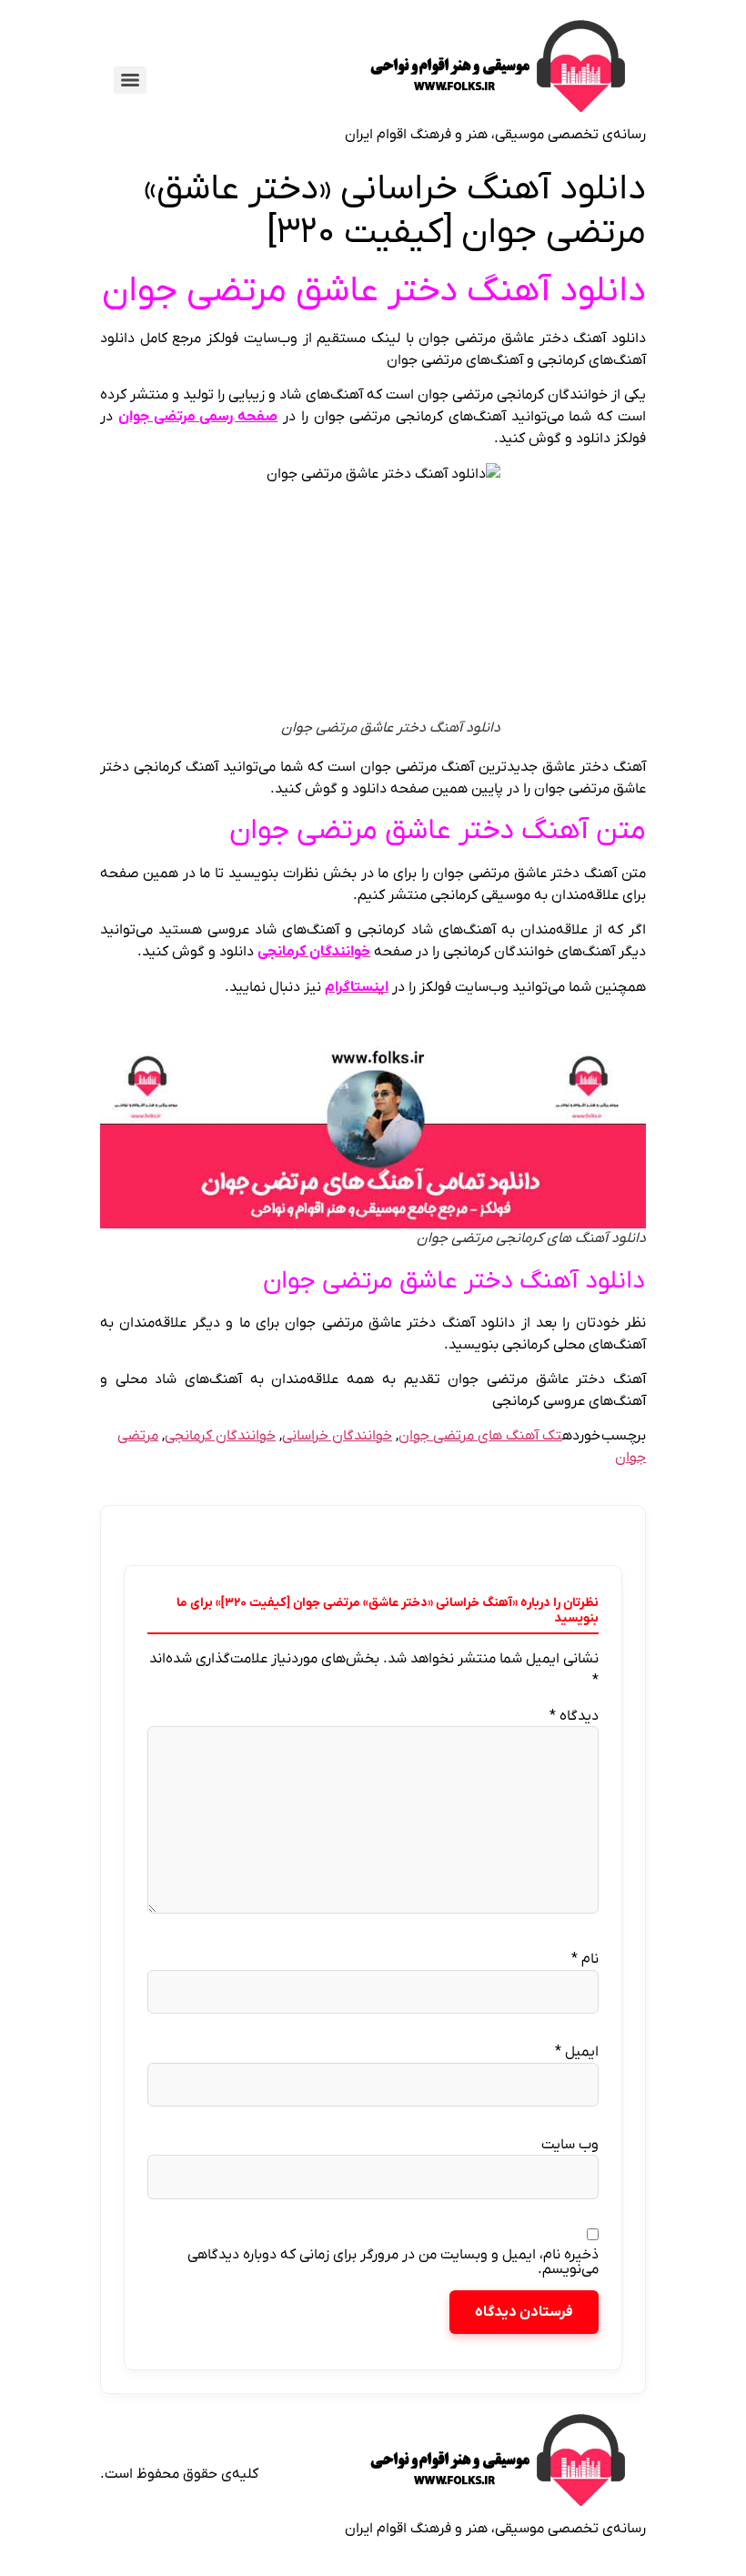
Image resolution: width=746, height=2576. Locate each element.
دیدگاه (574, 1716)
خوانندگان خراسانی (337, 1436)
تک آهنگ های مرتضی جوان (480, 1436)
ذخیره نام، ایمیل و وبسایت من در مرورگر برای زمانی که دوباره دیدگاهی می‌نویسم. (393, 2262)
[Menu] (130, 80)
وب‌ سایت (570, 2145)
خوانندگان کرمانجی (220, 1436)
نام (585, 1959)
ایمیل (577, 2052)
